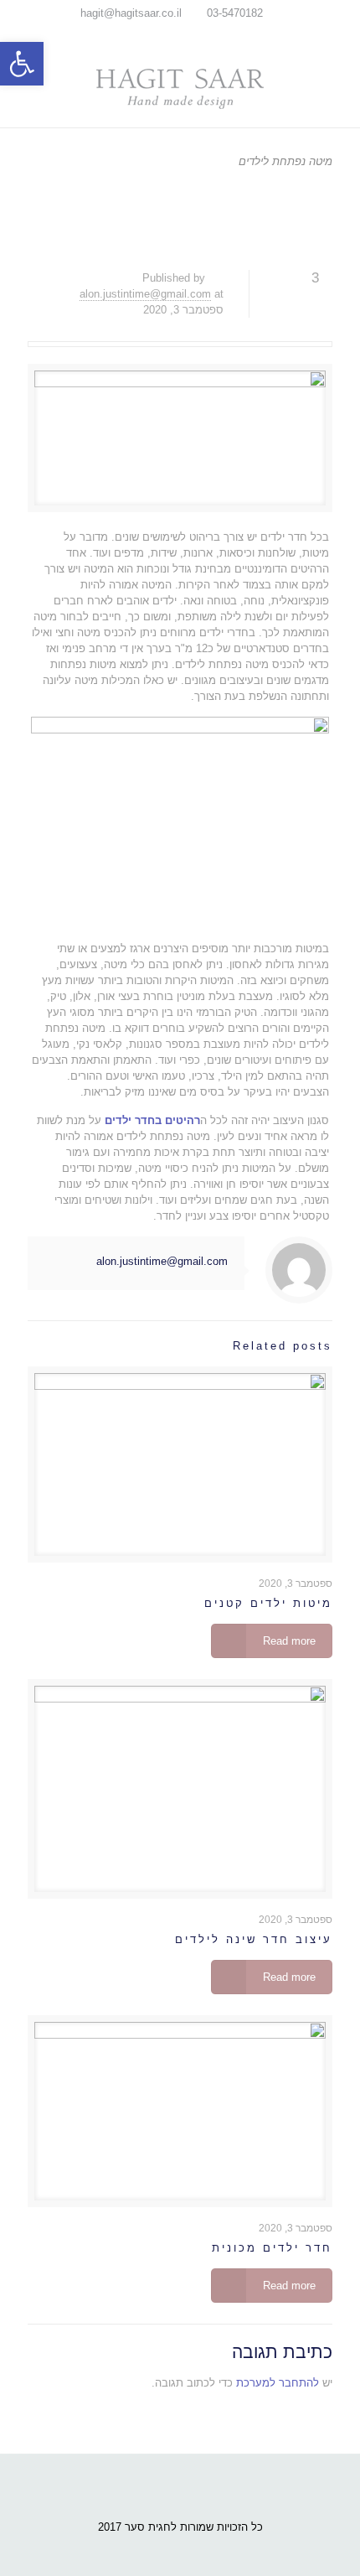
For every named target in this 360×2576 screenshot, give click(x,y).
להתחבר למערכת (278, 2383)
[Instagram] (169, 34)
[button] (22, 64)
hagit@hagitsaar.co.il (131, 13)
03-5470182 (235, 13)
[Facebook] (191, 34)
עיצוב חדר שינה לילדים (254, 1939)
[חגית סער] (180, 88)
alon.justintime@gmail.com (145, 294)
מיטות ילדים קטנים (268, 1603)
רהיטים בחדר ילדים (152, 1120)
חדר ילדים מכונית (272, 2248)
